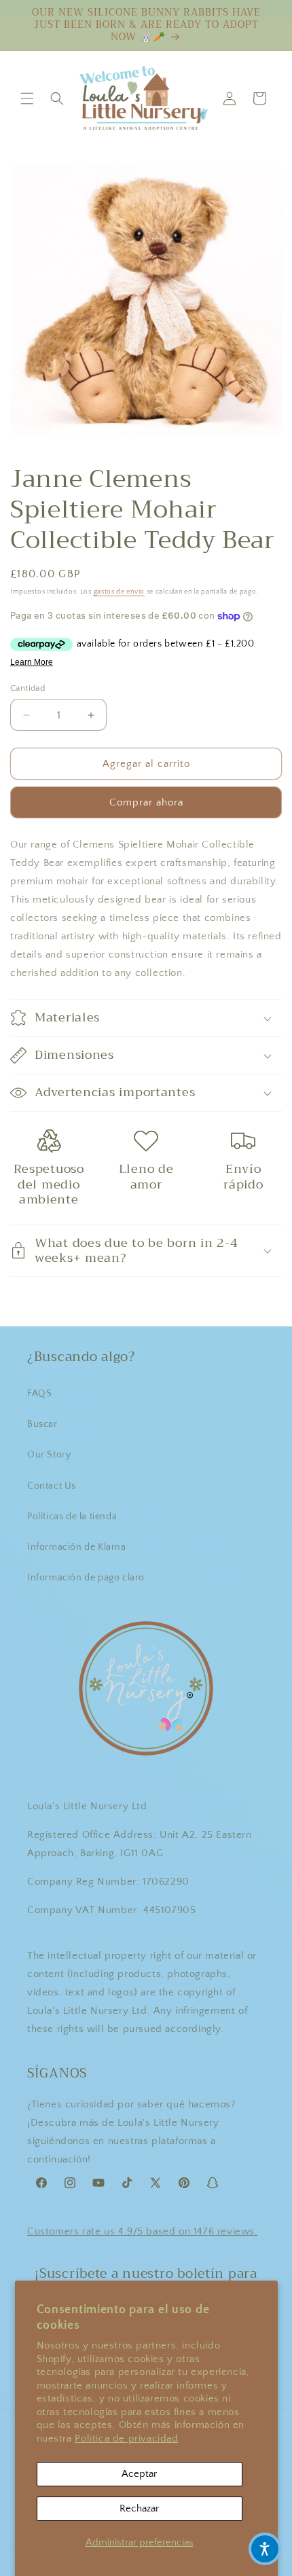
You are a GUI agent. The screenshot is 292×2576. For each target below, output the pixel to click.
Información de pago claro (86, 1578)
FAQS (39, 1394)
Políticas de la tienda (72, 1517)
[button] (27, 98)
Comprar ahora (146, 802)
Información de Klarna (77, 1547)
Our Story (49, 1455)
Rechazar (139, 2508)
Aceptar (139, 2474)
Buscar (42, 1424)
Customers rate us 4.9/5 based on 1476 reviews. (143, 2231)
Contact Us (52, 1486)
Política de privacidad (126, 2438)
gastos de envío (120, 592)
